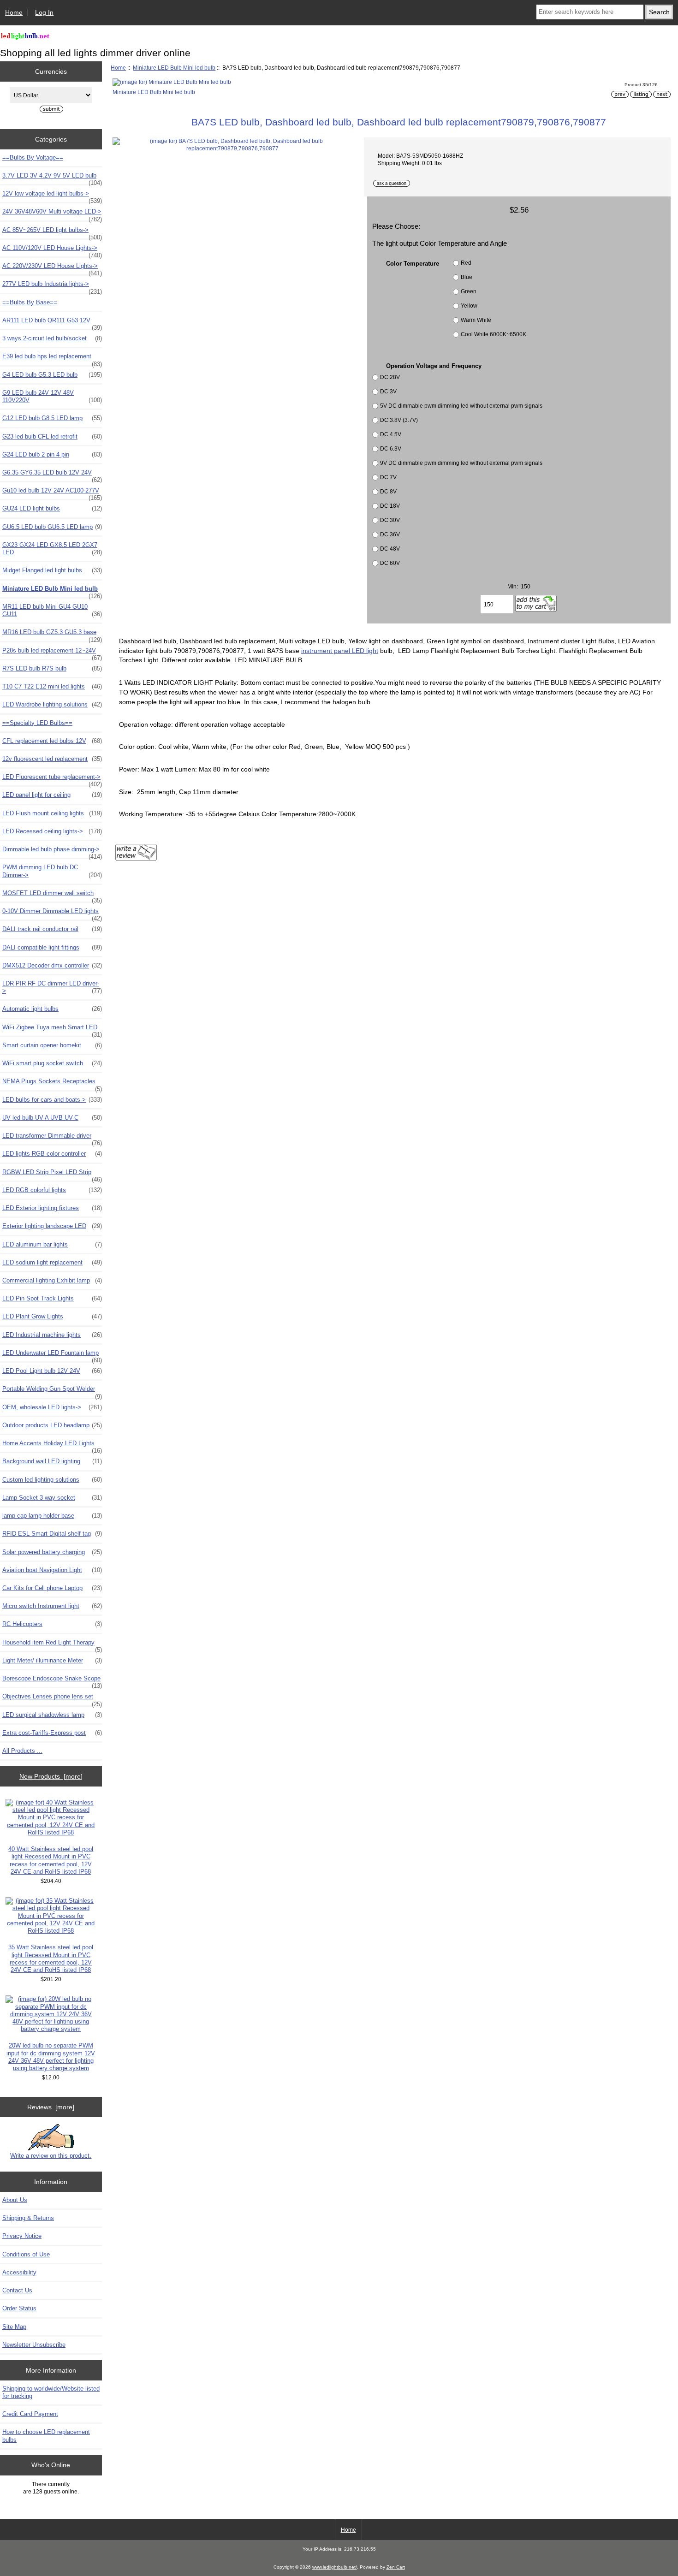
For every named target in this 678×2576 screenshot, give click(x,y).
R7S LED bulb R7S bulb (52, 668)
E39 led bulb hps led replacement (52, 359)
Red (466, 263)
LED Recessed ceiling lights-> (52, 831)
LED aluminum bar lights (52, 1244)
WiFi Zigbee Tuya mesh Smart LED (52, 1030)
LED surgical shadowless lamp (52, 1715)
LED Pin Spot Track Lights (52, 1298)
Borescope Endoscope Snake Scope (52, 1681)
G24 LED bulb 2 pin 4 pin (52, 454)
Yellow (469, 306)
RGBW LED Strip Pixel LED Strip (52, 1175)
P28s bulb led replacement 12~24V (52, 653)
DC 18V (390, 506)
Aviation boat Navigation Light (52, 1570)
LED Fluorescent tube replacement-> (52, 779)
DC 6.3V (391, 448)
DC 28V (390, 377)
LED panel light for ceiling (52, 795)
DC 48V (390, 549)
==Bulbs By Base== (30, 302)
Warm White (476, 320)
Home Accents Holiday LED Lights (52, 1446)
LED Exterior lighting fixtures (52, 1208)
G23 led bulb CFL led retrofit (52, 436)
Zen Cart (396, 2567)
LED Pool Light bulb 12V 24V (52, 1371)
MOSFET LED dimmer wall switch (52, 896)
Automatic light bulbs (52, 1009)
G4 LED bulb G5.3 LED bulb (52, 375)
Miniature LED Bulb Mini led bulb (174, 68)
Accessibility (19, 2272)
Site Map (14, 2327)
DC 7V (388, 477)
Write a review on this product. (51, 2156)
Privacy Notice (22, 2236)
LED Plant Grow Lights (52, 1316)
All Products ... (22, 1751)
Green (469, 291)
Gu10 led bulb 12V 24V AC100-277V (52, 493)
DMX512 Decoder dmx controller (52, 965)
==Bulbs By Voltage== (33, 157)
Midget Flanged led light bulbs (52, 570)
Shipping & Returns (28, 2218)
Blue (467, 277)
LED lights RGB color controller (52, 1154)
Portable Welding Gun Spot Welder (52, 1391)
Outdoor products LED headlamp (52, 1425)
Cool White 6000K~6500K (494, 334)
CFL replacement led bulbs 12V (52, 741)
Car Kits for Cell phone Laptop (52, 1588)
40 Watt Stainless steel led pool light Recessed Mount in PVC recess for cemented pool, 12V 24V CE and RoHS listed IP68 (51, 1860)
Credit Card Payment (30, 2414)
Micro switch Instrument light (52, 1606)
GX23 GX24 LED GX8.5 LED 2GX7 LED (52, 549)
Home (14, 12)
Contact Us (17, 2290)
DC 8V (388, 491)
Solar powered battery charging (52, 1552)
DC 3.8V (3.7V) (399, 420)
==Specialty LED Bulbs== (37, 723)
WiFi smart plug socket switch (52, 1063)
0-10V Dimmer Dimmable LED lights (52, 914)
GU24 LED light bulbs (52, 508)
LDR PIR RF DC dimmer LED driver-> (52, 987)
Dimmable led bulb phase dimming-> (52, 852)
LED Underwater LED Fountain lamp (52, 1355)
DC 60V (390, 563)
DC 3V (388, 391)
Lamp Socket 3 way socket (52, 1498)
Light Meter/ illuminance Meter (52, 1660)
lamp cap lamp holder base (52, 1516)
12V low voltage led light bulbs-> (52, 196)
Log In (44, 12)
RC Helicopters (52, 1624)
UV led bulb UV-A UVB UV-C (52, 1118)
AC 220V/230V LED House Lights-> (52, 268)
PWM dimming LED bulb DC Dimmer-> (52, 871)
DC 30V (390, 520)
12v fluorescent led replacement (52, 759)
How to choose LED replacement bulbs (46, 2436)
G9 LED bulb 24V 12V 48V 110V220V (52, 396)
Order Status (19, 2308)
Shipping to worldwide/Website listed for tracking (51, 2392)
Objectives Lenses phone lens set (52, 1699)
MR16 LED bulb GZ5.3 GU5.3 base (52, 635)
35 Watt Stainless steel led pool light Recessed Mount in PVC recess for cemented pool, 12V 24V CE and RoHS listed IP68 (51, 1959)
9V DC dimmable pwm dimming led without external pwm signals (461, 463)
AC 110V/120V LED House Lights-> (52, 250)
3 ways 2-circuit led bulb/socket (52, 338)
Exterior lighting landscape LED (52, 1226)
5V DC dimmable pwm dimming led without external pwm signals (461, 406)
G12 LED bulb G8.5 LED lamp (52, 418)
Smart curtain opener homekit (52, 1045)
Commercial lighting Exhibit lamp (52, 1280)
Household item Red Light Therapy (52, 1645)
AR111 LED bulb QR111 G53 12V (52, 323)
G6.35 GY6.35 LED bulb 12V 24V (52, 475)
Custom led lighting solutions (52, 1480)
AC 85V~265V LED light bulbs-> (52, 232)
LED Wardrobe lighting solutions (52, 704)
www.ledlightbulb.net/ (335, 2567)
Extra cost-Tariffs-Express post (52, 1733)
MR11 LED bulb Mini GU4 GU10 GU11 (52, 610)
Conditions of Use (26, 2254)
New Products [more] (51, 1776)
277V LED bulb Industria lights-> (52, 286)
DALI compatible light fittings (52, 947)
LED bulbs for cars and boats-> (52, 1100)
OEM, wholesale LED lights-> (52, 1407)
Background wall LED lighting (52, 1461)
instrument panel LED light (340, 651)
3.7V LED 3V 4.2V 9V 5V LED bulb (52, 178)
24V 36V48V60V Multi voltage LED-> (52, 214)
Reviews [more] (51, 2107)
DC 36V (390, 534)
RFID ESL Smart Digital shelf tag (52, 1534)
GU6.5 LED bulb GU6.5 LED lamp (52, 527)
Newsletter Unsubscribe (34, 2345)
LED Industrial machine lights (52, 1335)
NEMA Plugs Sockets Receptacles (52, 1084)
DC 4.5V (391, 434)
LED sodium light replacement (52, 1262)
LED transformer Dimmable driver (52, 1138)
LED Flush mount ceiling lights (52, 813)
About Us (15, 2200)
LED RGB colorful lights (52, 1190)
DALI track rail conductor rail (52, 929)
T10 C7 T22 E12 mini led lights (52, 686)
